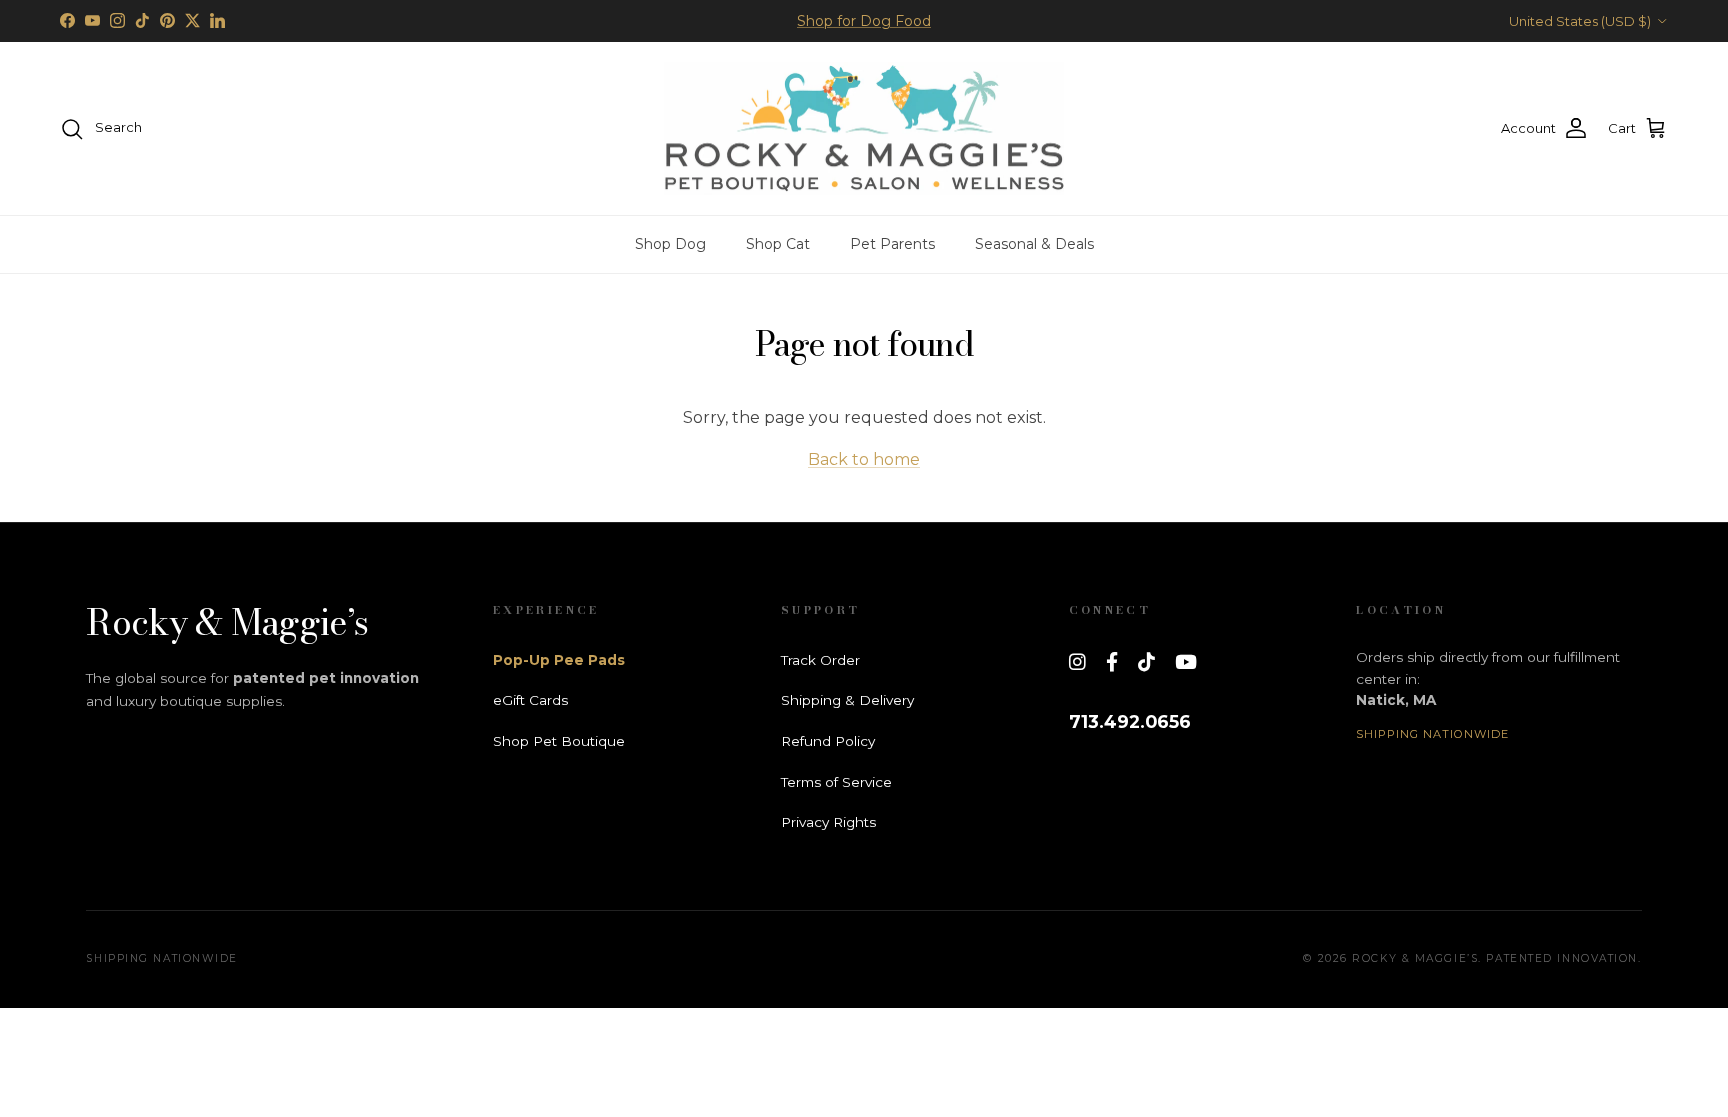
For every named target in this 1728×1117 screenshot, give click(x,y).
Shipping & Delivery (847, 700)
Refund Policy (828, 741)
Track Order (820, 660)
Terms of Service (836, 782)
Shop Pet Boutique (559, 741)
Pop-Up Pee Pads (559, 660)
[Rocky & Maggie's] (864, 129)
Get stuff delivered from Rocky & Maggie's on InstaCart (864, 29)
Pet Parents (892, 244)
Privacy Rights (828, 822)
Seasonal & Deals (1034, 244)
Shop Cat (778, 244)
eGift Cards (530, 700)
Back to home (864, 459)
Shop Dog (670, 244)
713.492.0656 (1130, 721)
